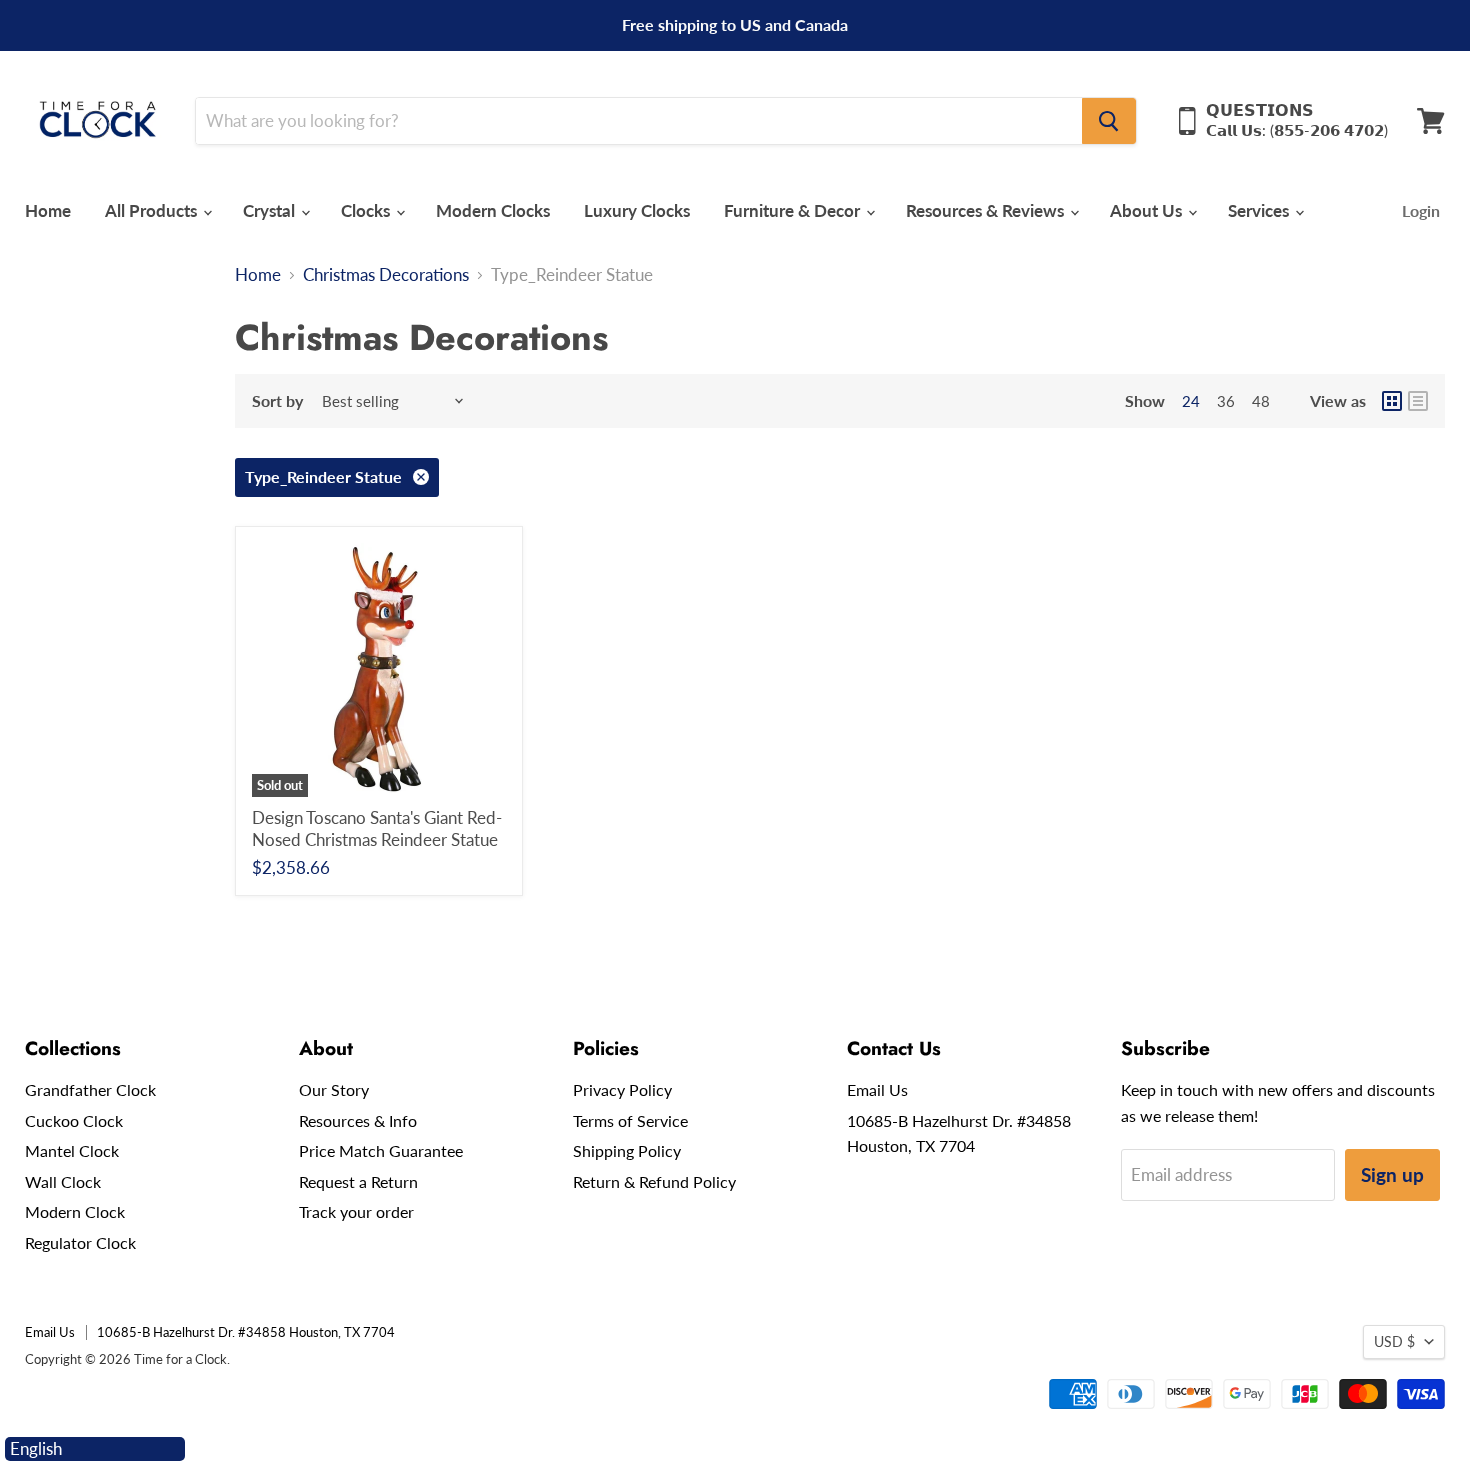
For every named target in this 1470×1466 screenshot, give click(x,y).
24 (1191, 401)
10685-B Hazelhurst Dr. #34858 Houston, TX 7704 (246, 1332)
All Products (153, 210)
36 (1226, 401)
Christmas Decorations (386, 275)
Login (1421, 210)
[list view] (1418, 401)
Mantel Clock (72, 1150)
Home (48, 210)
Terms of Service (630, 1120)
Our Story (334, 1089)
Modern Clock (75, 1211)
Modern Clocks (493, 210)
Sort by (277, 401)
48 (1261, 401)
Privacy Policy (622, 1089)
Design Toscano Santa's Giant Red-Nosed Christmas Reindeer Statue (377, 828)
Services (1260, 210)
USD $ (1394, 1341)
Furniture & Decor (794, 210)
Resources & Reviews (987, 210)
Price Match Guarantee (381, 1150)
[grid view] (1392, 401)
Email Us (877, 1089)
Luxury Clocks (637, 210)
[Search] (1109, 121)
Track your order (356, 1211)
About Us (1148, 210)
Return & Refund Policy (654, 1181)
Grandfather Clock (90, 1089)
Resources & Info (358, 1120)
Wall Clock (63, 1181)
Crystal (271, 210)
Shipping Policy (627, 1150)
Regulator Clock (80, 1242)
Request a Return (358, 1181)
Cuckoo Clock (74, 1120)
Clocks (367, 210)
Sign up (1392, 1174)
